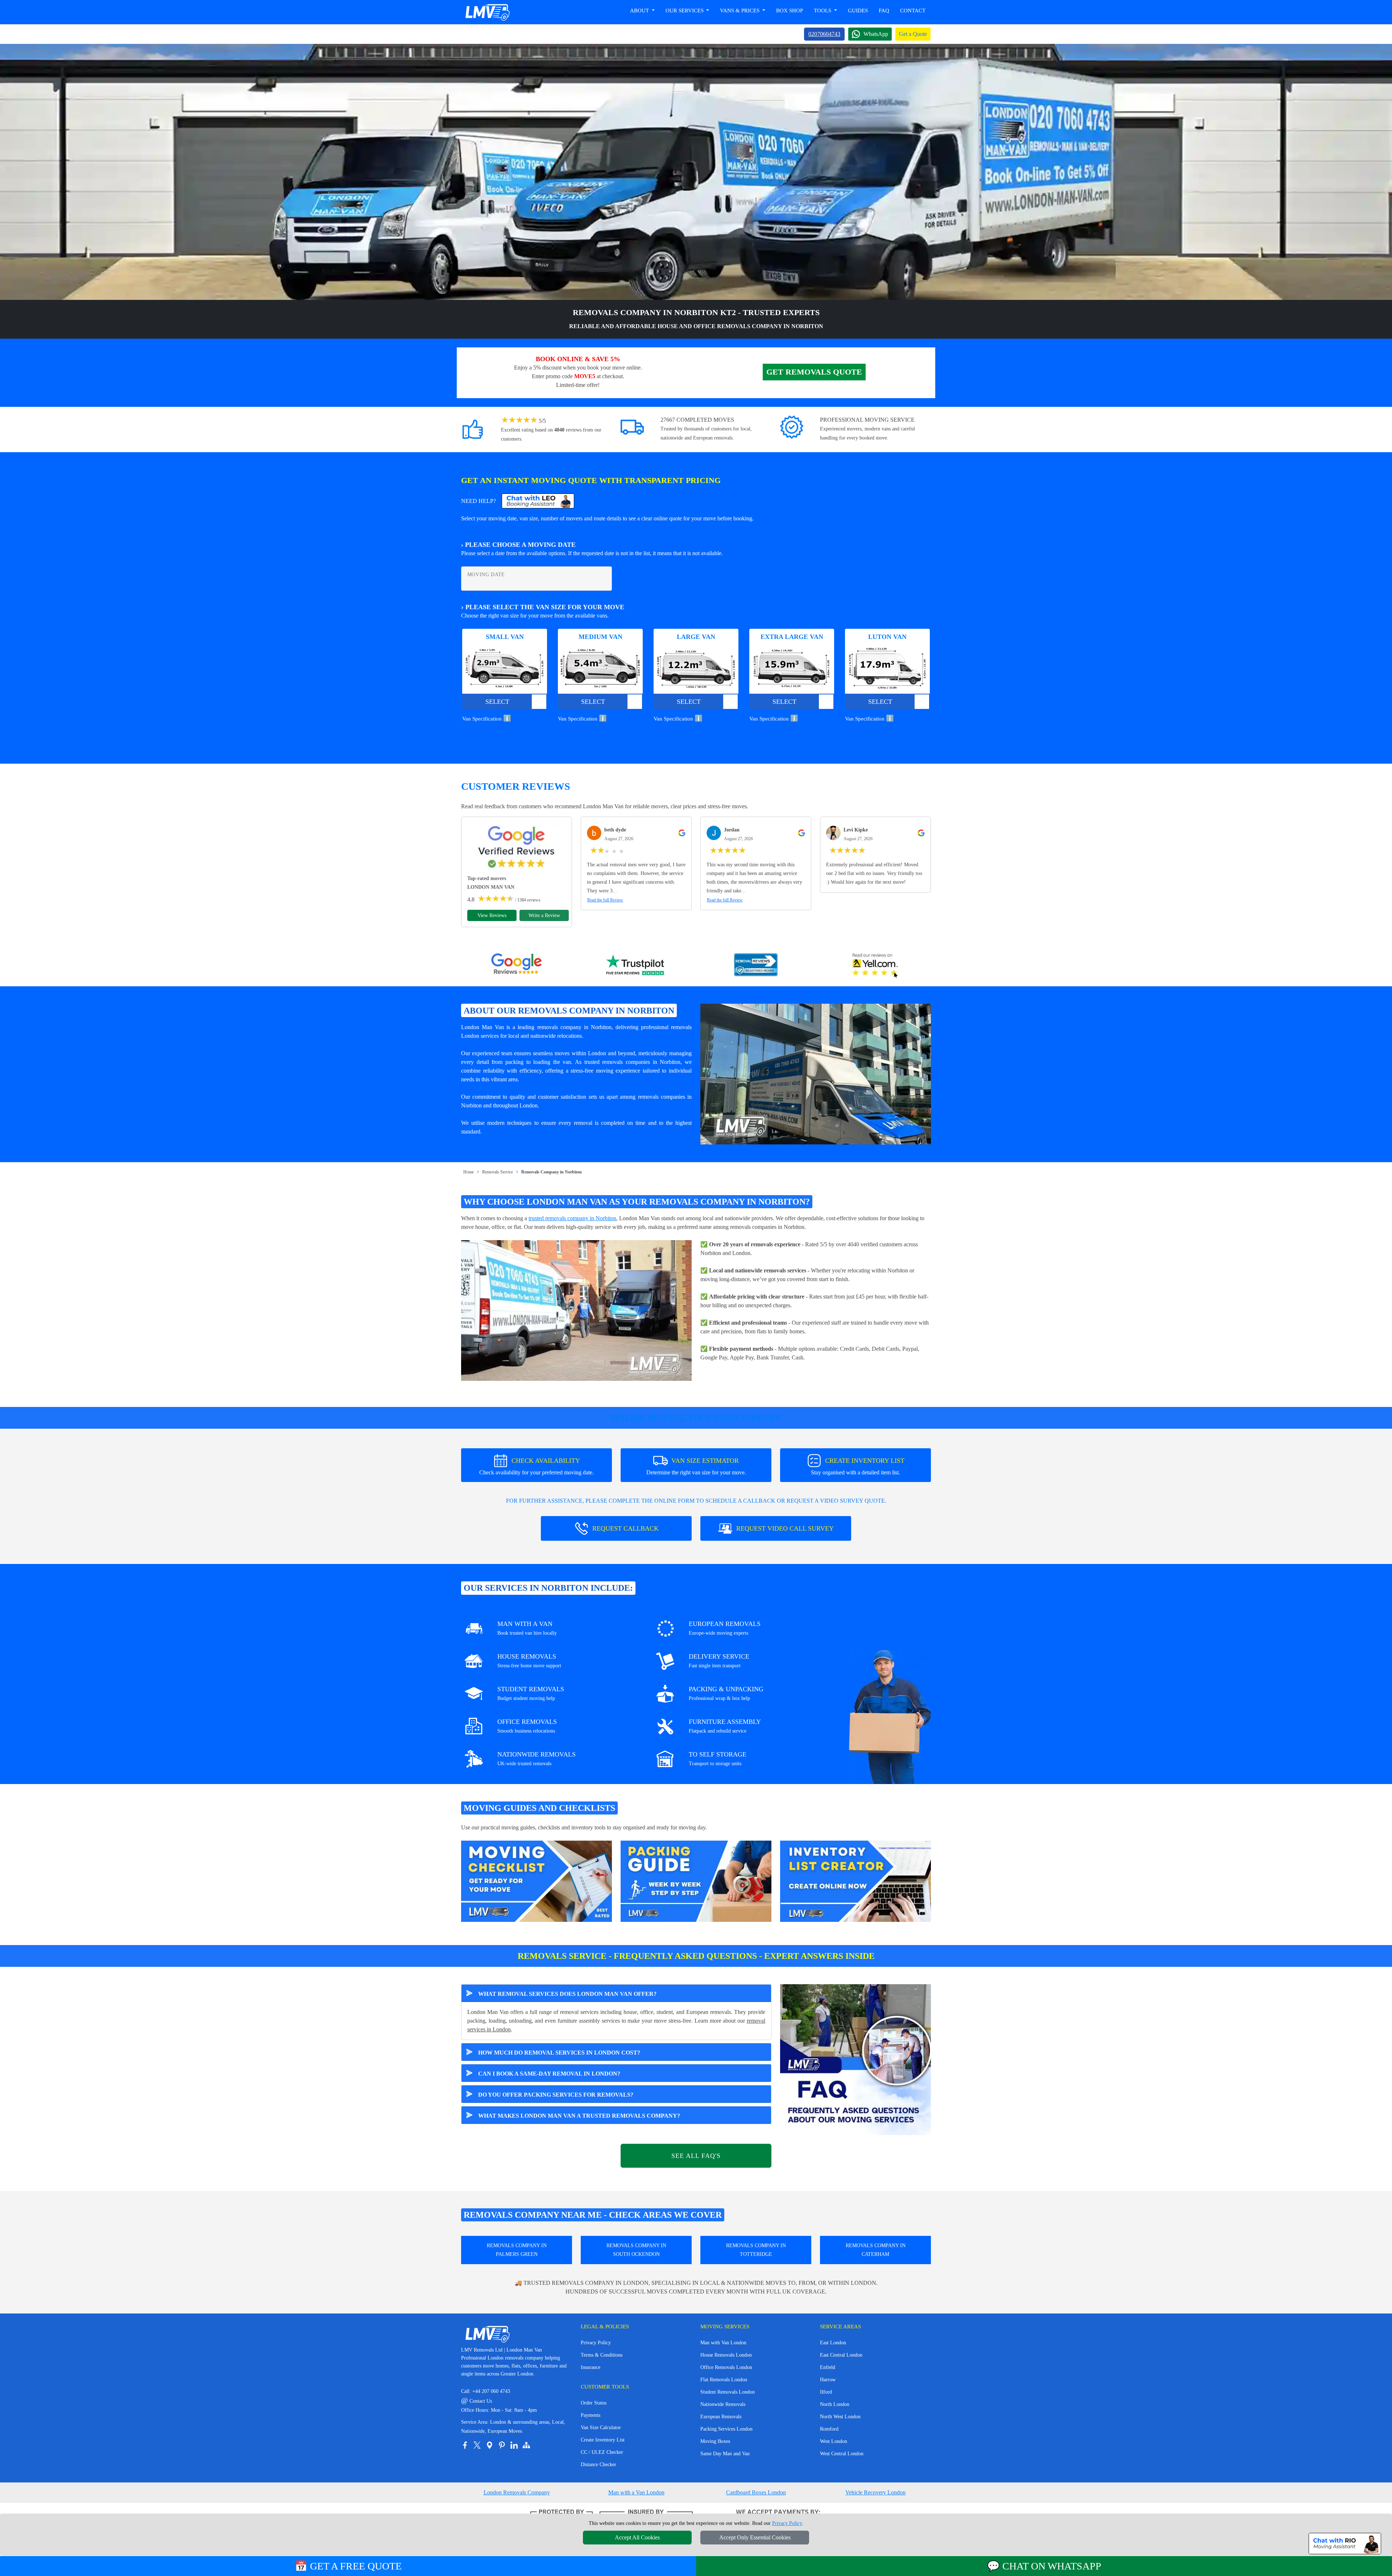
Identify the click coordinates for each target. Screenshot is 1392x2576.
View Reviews (492, 915)
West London (834, 2441)
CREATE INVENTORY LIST (858, 1466)
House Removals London (726, 2355)
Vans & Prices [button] (740, 11)
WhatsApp (876, 34)
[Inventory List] (855, 1881)
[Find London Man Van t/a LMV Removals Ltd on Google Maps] (489, 2445)
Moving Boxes (715, 2441)
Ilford (826, 2392)
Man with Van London (723, 2343)
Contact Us (477, 2401)
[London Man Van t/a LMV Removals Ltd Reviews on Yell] (875, 966)
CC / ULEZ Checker (602, 2452)
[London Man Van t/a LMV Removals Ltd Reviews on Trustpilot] (636, 966)
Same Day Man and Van (725, 2454)
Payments (591, 2415)
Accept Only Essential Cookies (755, 2537)
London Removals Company (517, 2492)
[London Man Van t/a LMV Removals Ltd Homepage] (487, 12)
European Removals (721, 2417)
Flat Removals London (724, 2380)
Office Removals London (726, 2367)
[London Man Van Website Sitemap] (526, 2445)
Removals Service (498, 1172)
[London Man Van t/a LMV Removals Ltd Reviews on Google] (517, 966)
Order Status (594, 2403)
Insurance (591, 2367)
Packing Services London (726, 2429)
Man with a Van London (636, 2492)
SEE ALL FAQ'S (696, 2156)
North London (835, 2404)
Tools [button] (823, 11)
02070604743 (824, 34)
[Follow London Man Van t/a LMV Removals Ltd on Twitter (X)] (477, 2445)
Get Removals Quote (814, 372)
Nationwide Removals (723, 2404)
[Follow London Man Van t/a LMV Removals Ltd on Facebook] (465, 2445)
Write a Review (544, 915)
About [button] (640, 11)
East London (833, 2343)
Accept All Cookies (637, 2537)
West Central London (842, 2454)
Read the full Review (605, 900)
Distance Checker (598, 2464)
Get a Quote (913, 34)
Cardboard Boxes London (756, 2492)
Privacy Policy (596, 2343)
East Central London (841, 2355)
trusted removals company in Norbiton (572, 1218)
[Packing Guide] (696, 1881)
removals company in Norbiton (574, 1027)
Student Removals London (728, 2392)
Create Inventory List (603, 2440)
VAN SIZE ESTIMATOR (696, 1466)
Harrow (828, 2380)
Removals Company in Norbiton (552, 1172)
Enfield (828, 2367)
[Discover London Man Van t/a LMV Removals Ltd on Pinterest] (502, 2445)
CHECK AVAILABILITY (536, 1466)
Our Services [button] (685, 11)
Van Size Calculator (601, 2428)
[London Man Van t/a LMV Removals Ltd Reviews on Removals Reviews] (756, 966)
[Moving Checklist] (536, 1881)
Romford (829, 2429)
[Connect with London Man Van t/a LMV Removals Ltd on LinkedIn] (514, 2445)
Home (469, 1172)
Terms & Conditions (602, 2355)
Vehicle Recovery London (875, 2492)
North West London (840, 2417)
